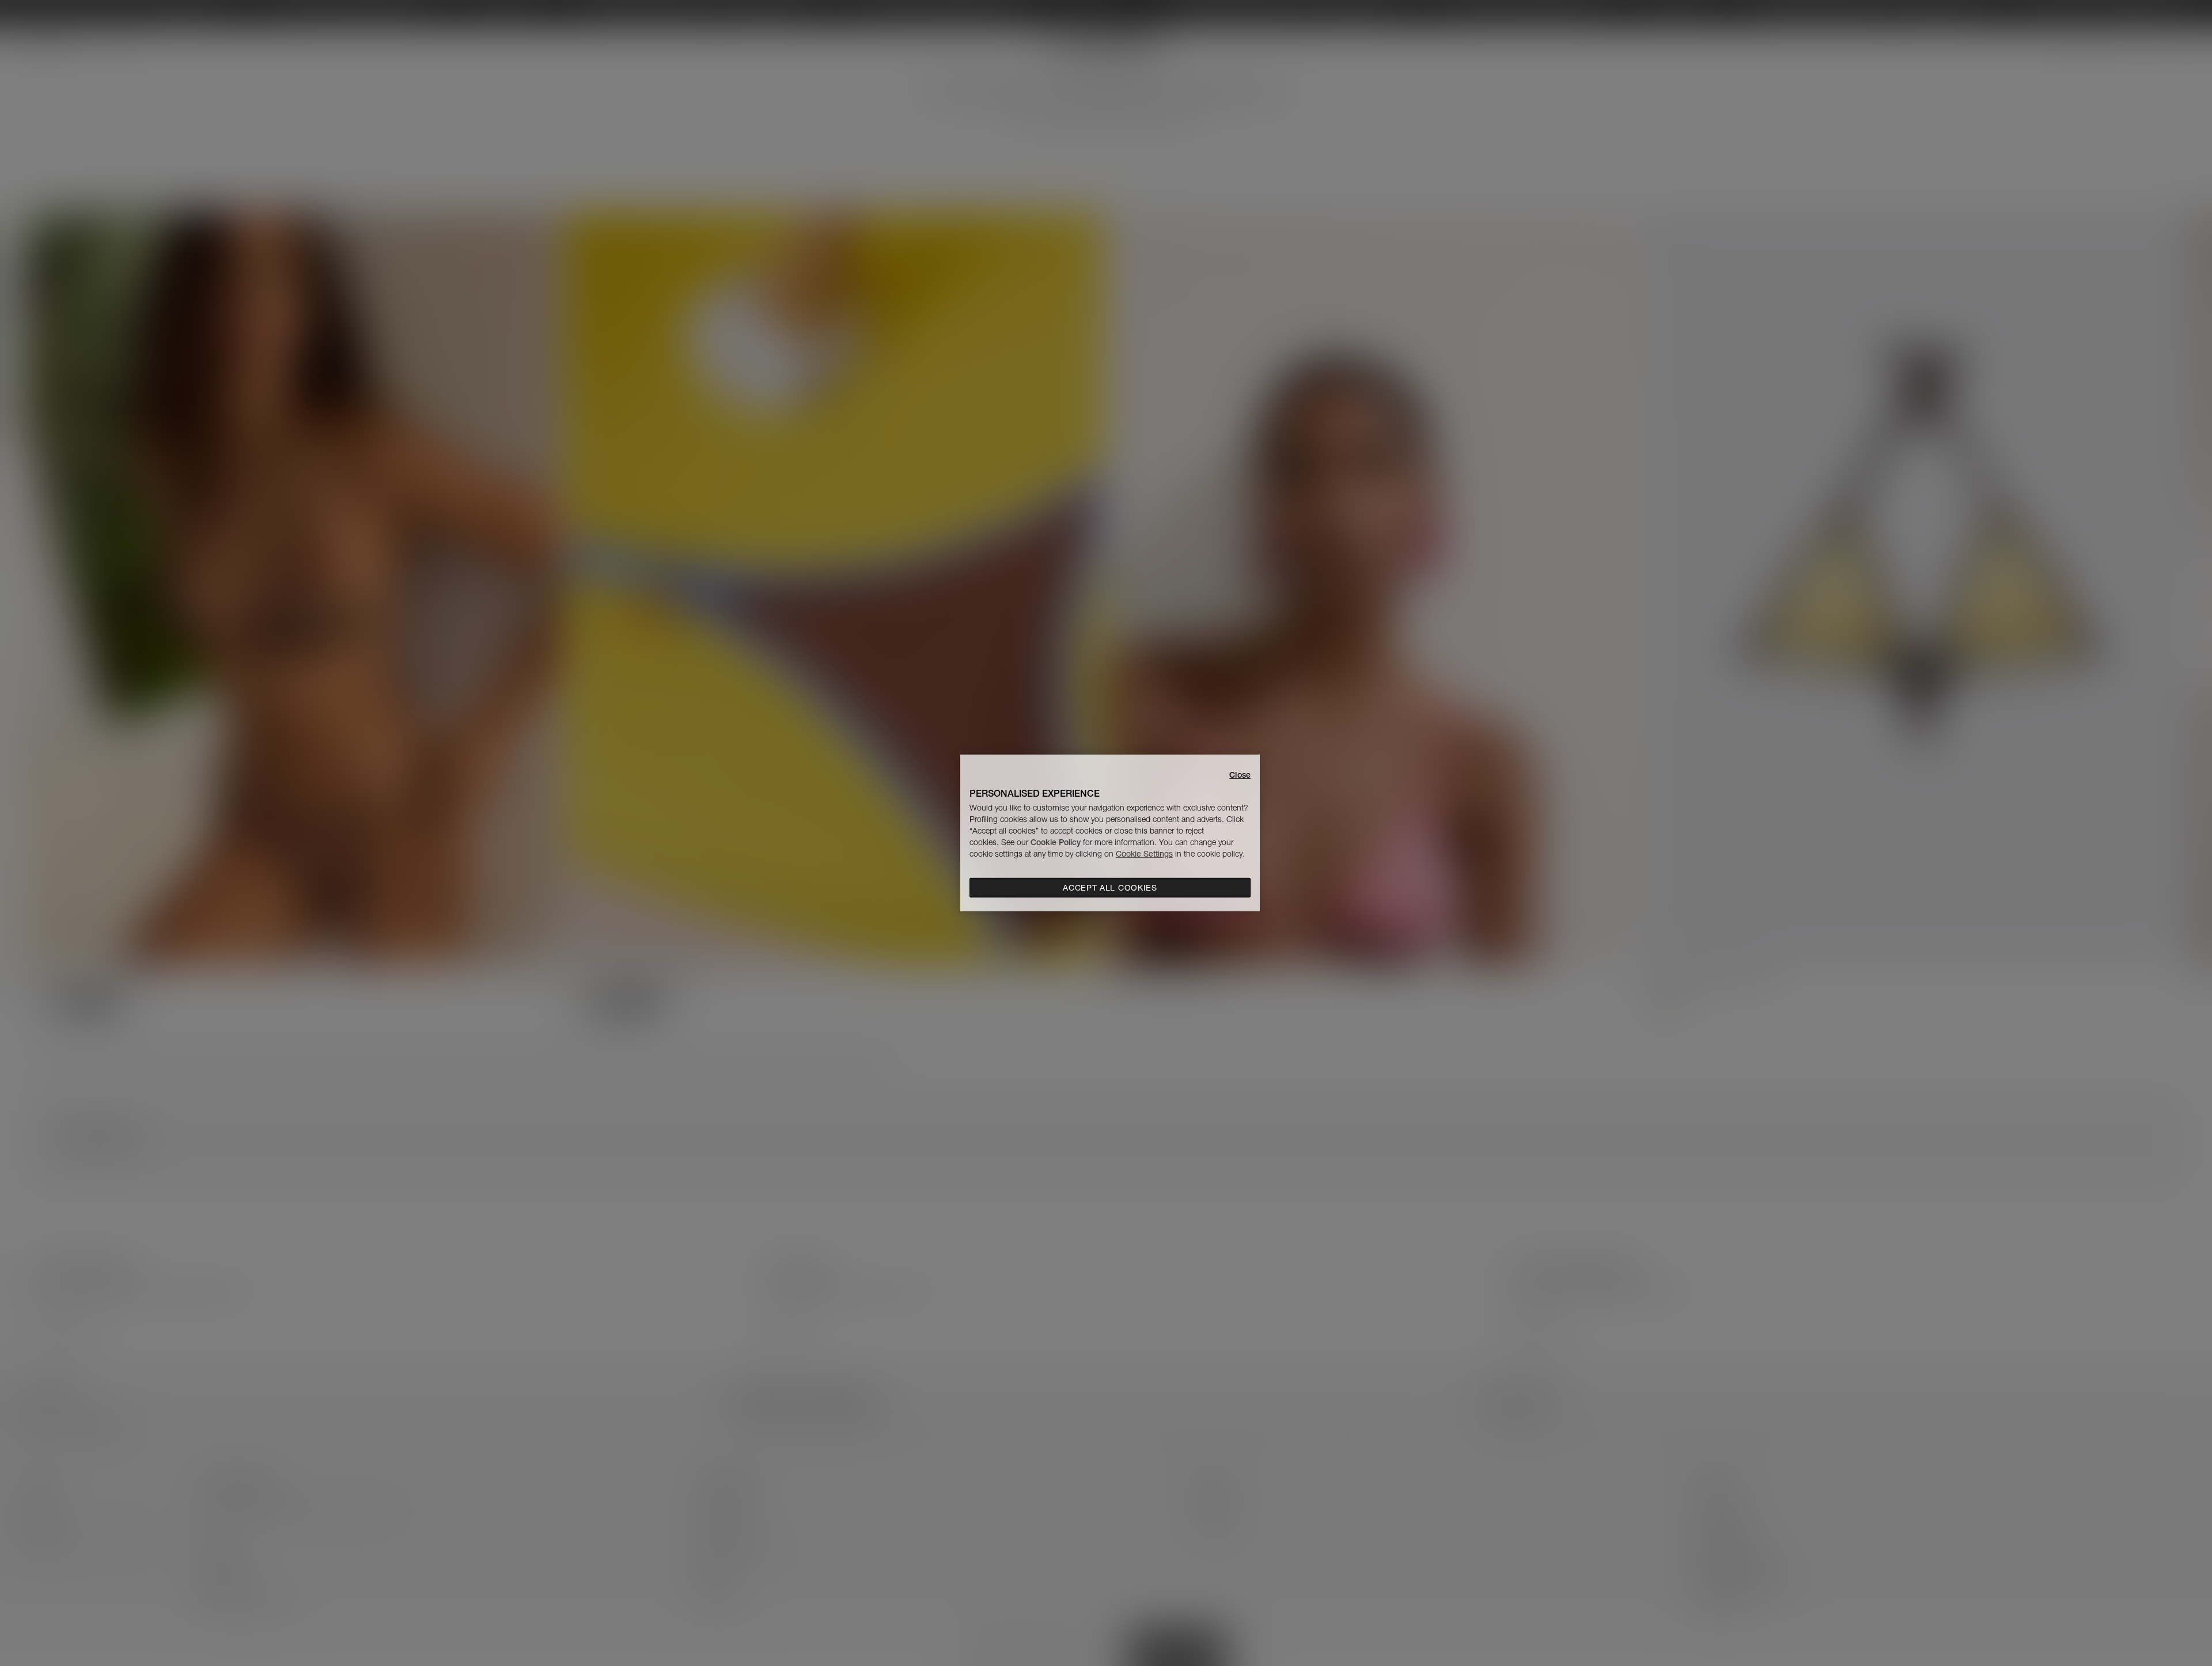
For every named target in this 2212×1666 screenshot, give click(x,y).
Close (1240, 775)
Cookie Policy (1056, 842)
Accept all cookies (1110, 888)
